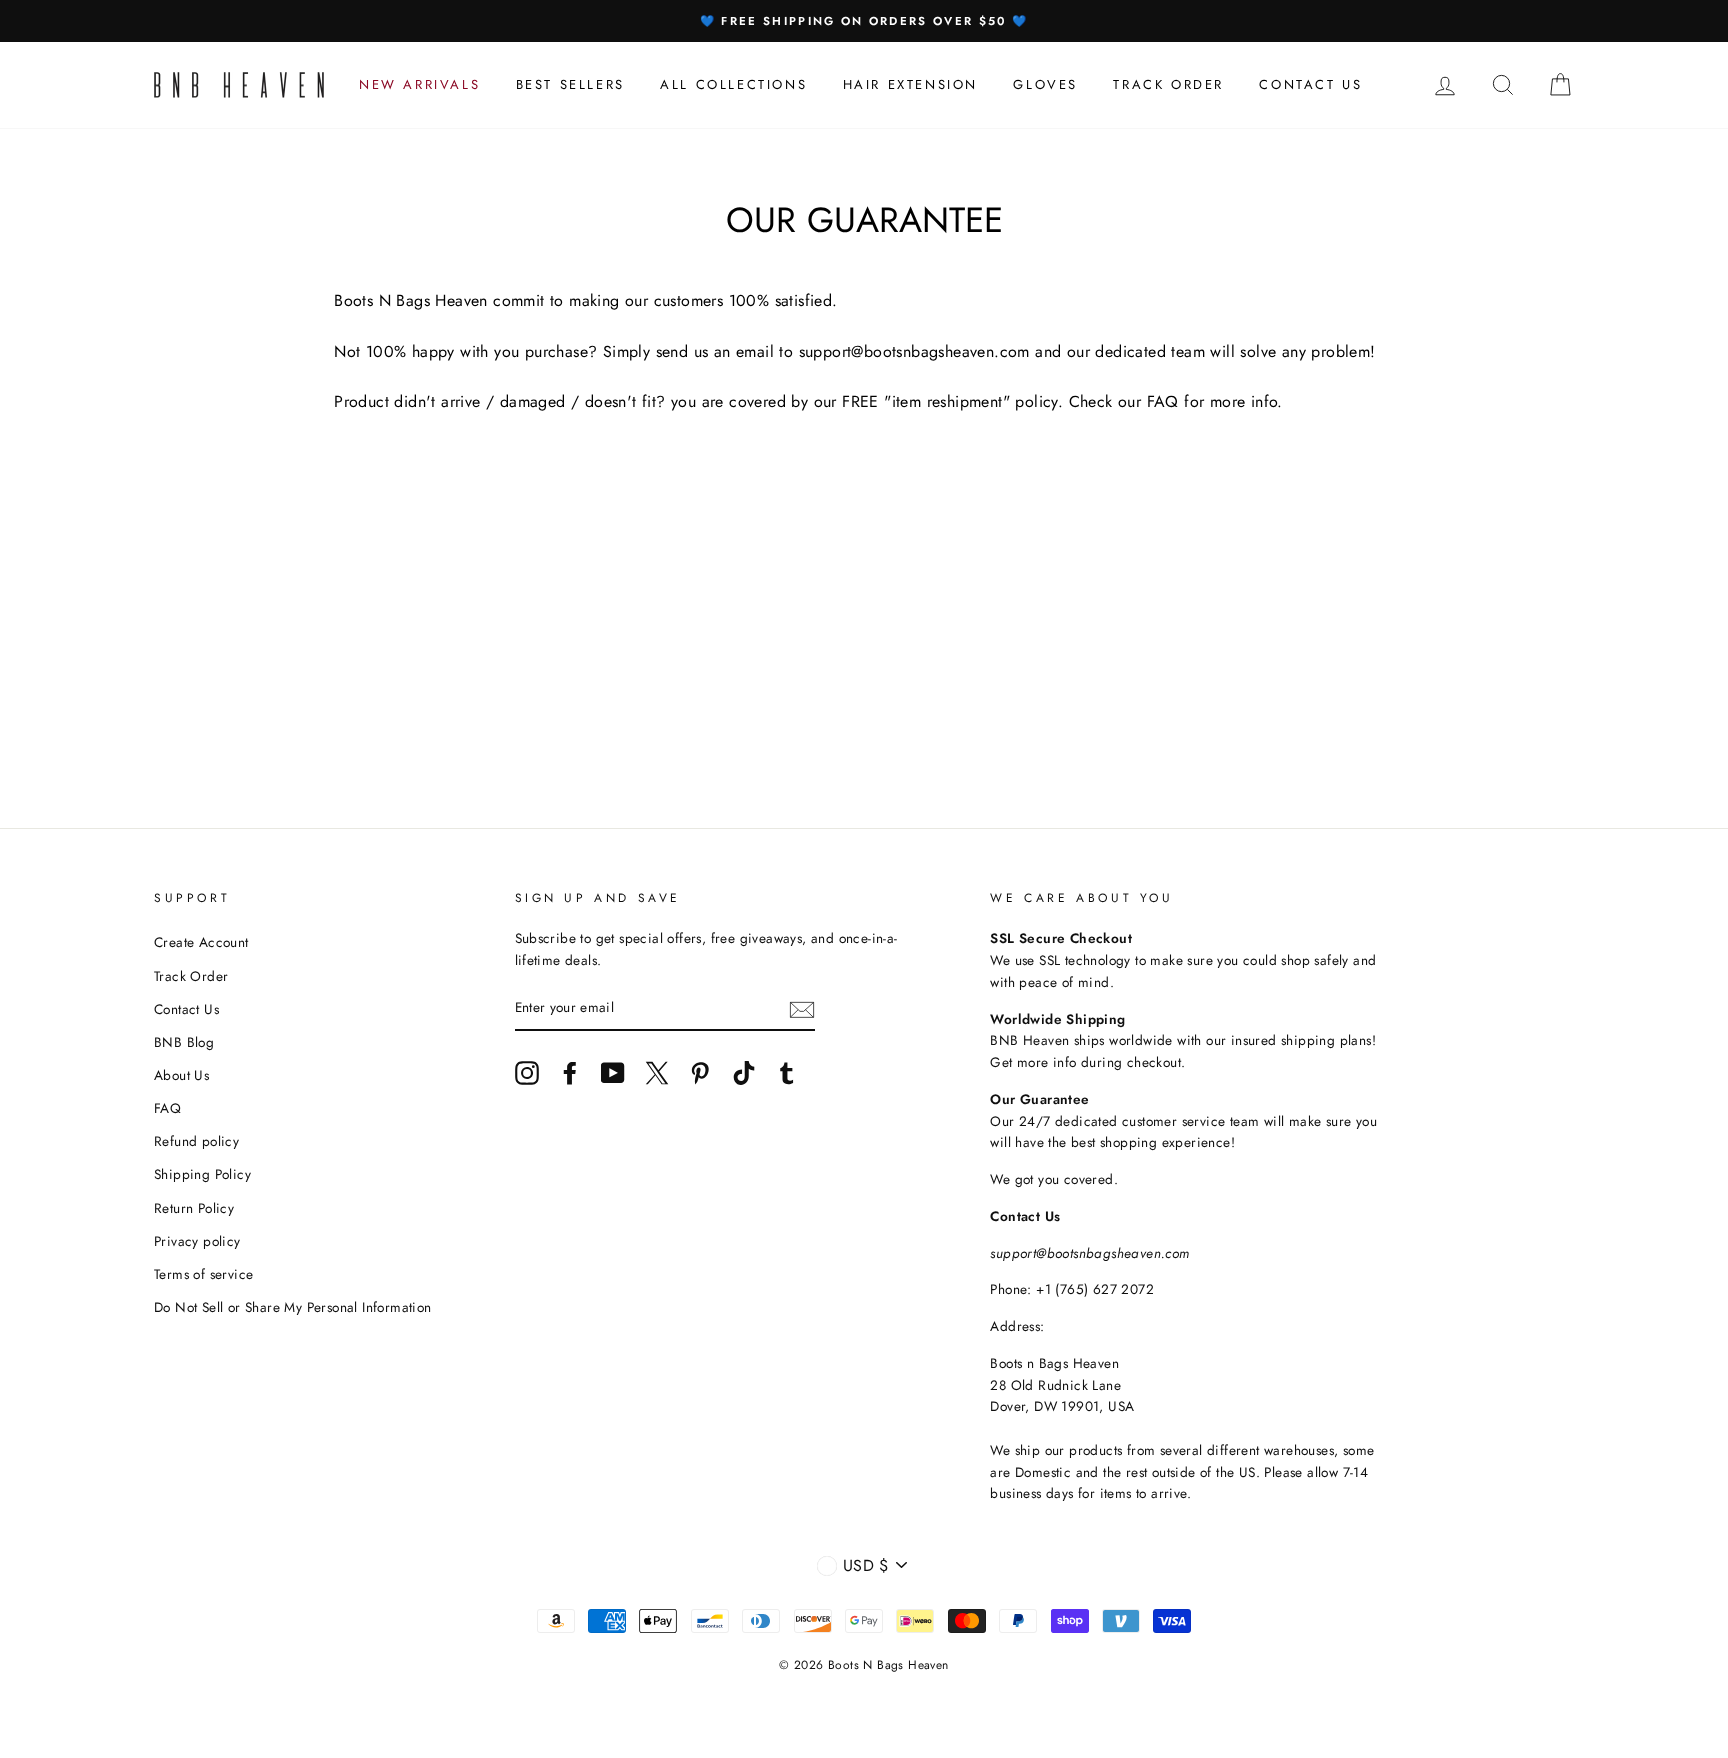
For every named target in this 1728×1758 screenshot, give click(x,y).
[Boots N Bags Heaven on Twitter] (657, 1073)
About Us (181, 1075)
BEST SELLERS (570, 84)
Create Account (201, 942)
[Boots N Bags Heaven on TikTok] (744, 1073)
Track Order (191, 976)
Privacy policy (197, 1241)
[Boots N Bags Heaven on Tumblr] (787, 1073)
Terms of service (203, 1274)
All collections (733, 84)
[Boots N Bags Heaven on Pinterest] (700, 1073)
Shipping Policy (202, 1174)
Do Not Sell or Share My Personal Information (293, 1307)
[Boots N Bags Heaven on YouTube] (613, 1073)
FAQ (167, 1108)
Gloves (1045, 84)
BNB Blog (184, 1042)
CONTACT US (1310, 84)
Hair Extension (910, 84)
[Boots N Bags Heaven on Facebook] (570, 1073)
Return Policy (194, 1208)
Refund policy (196, 1141)
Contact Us (186, 1009)
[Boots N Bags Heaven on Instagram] (527, 1073)
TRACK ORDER (1168, 84)
